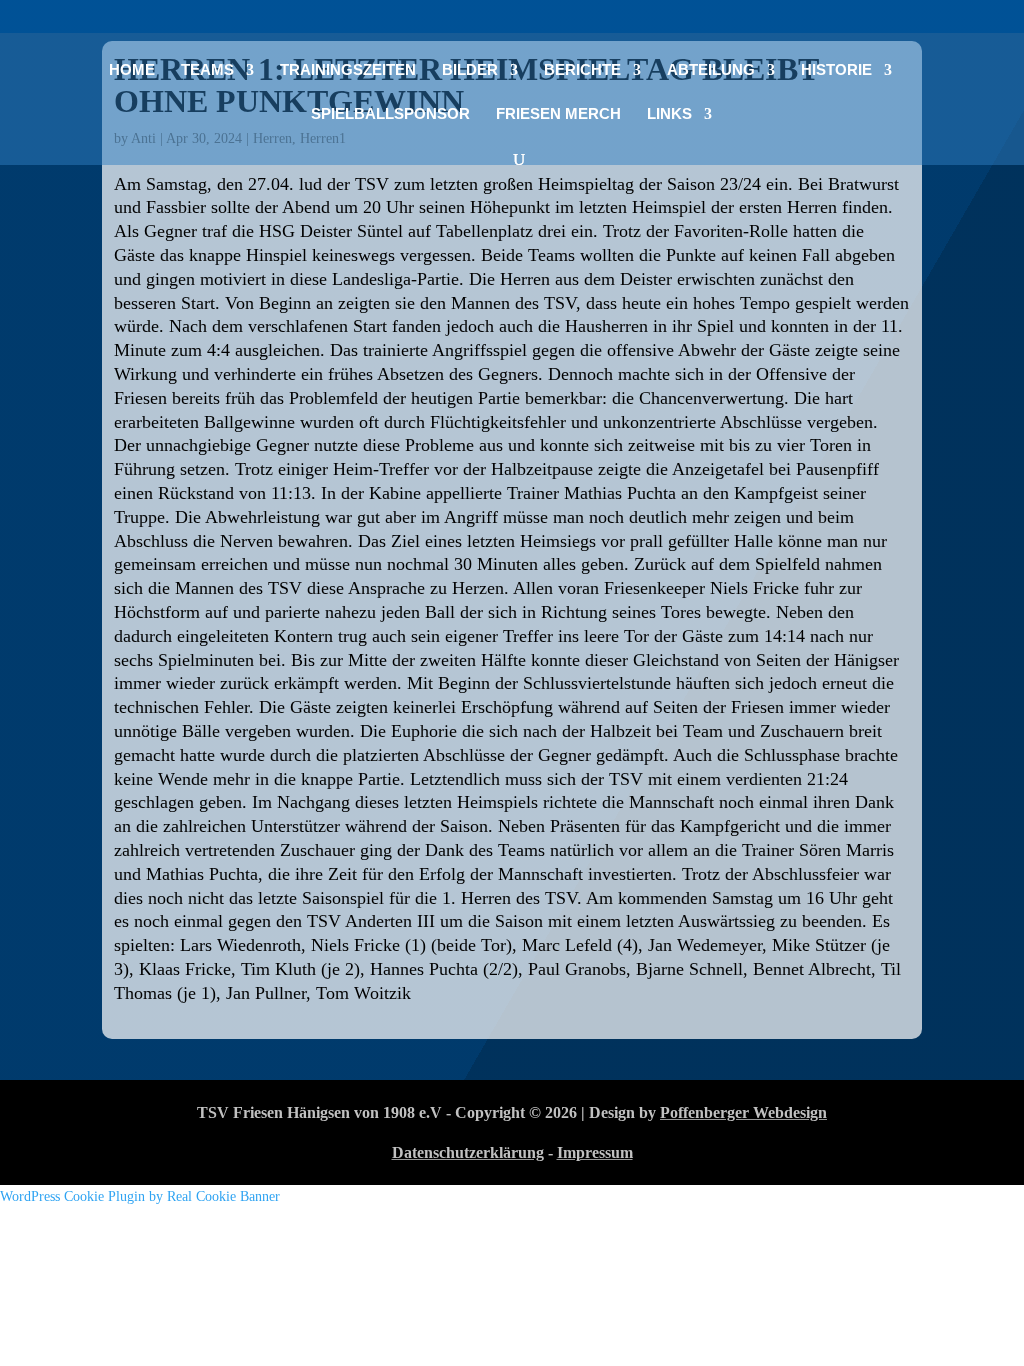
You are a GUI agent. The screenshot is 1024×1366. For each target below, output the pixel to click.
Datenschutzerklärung (468, 1152)
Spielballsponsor (390, 114)
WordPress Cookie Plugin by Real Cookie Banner (140, 1196)
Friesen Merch (558, 114)
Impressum (595, 1152)
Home (132, 70)
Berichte (582, 70)
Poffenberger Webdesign (743, 1112)
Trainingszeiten (348, 70)
